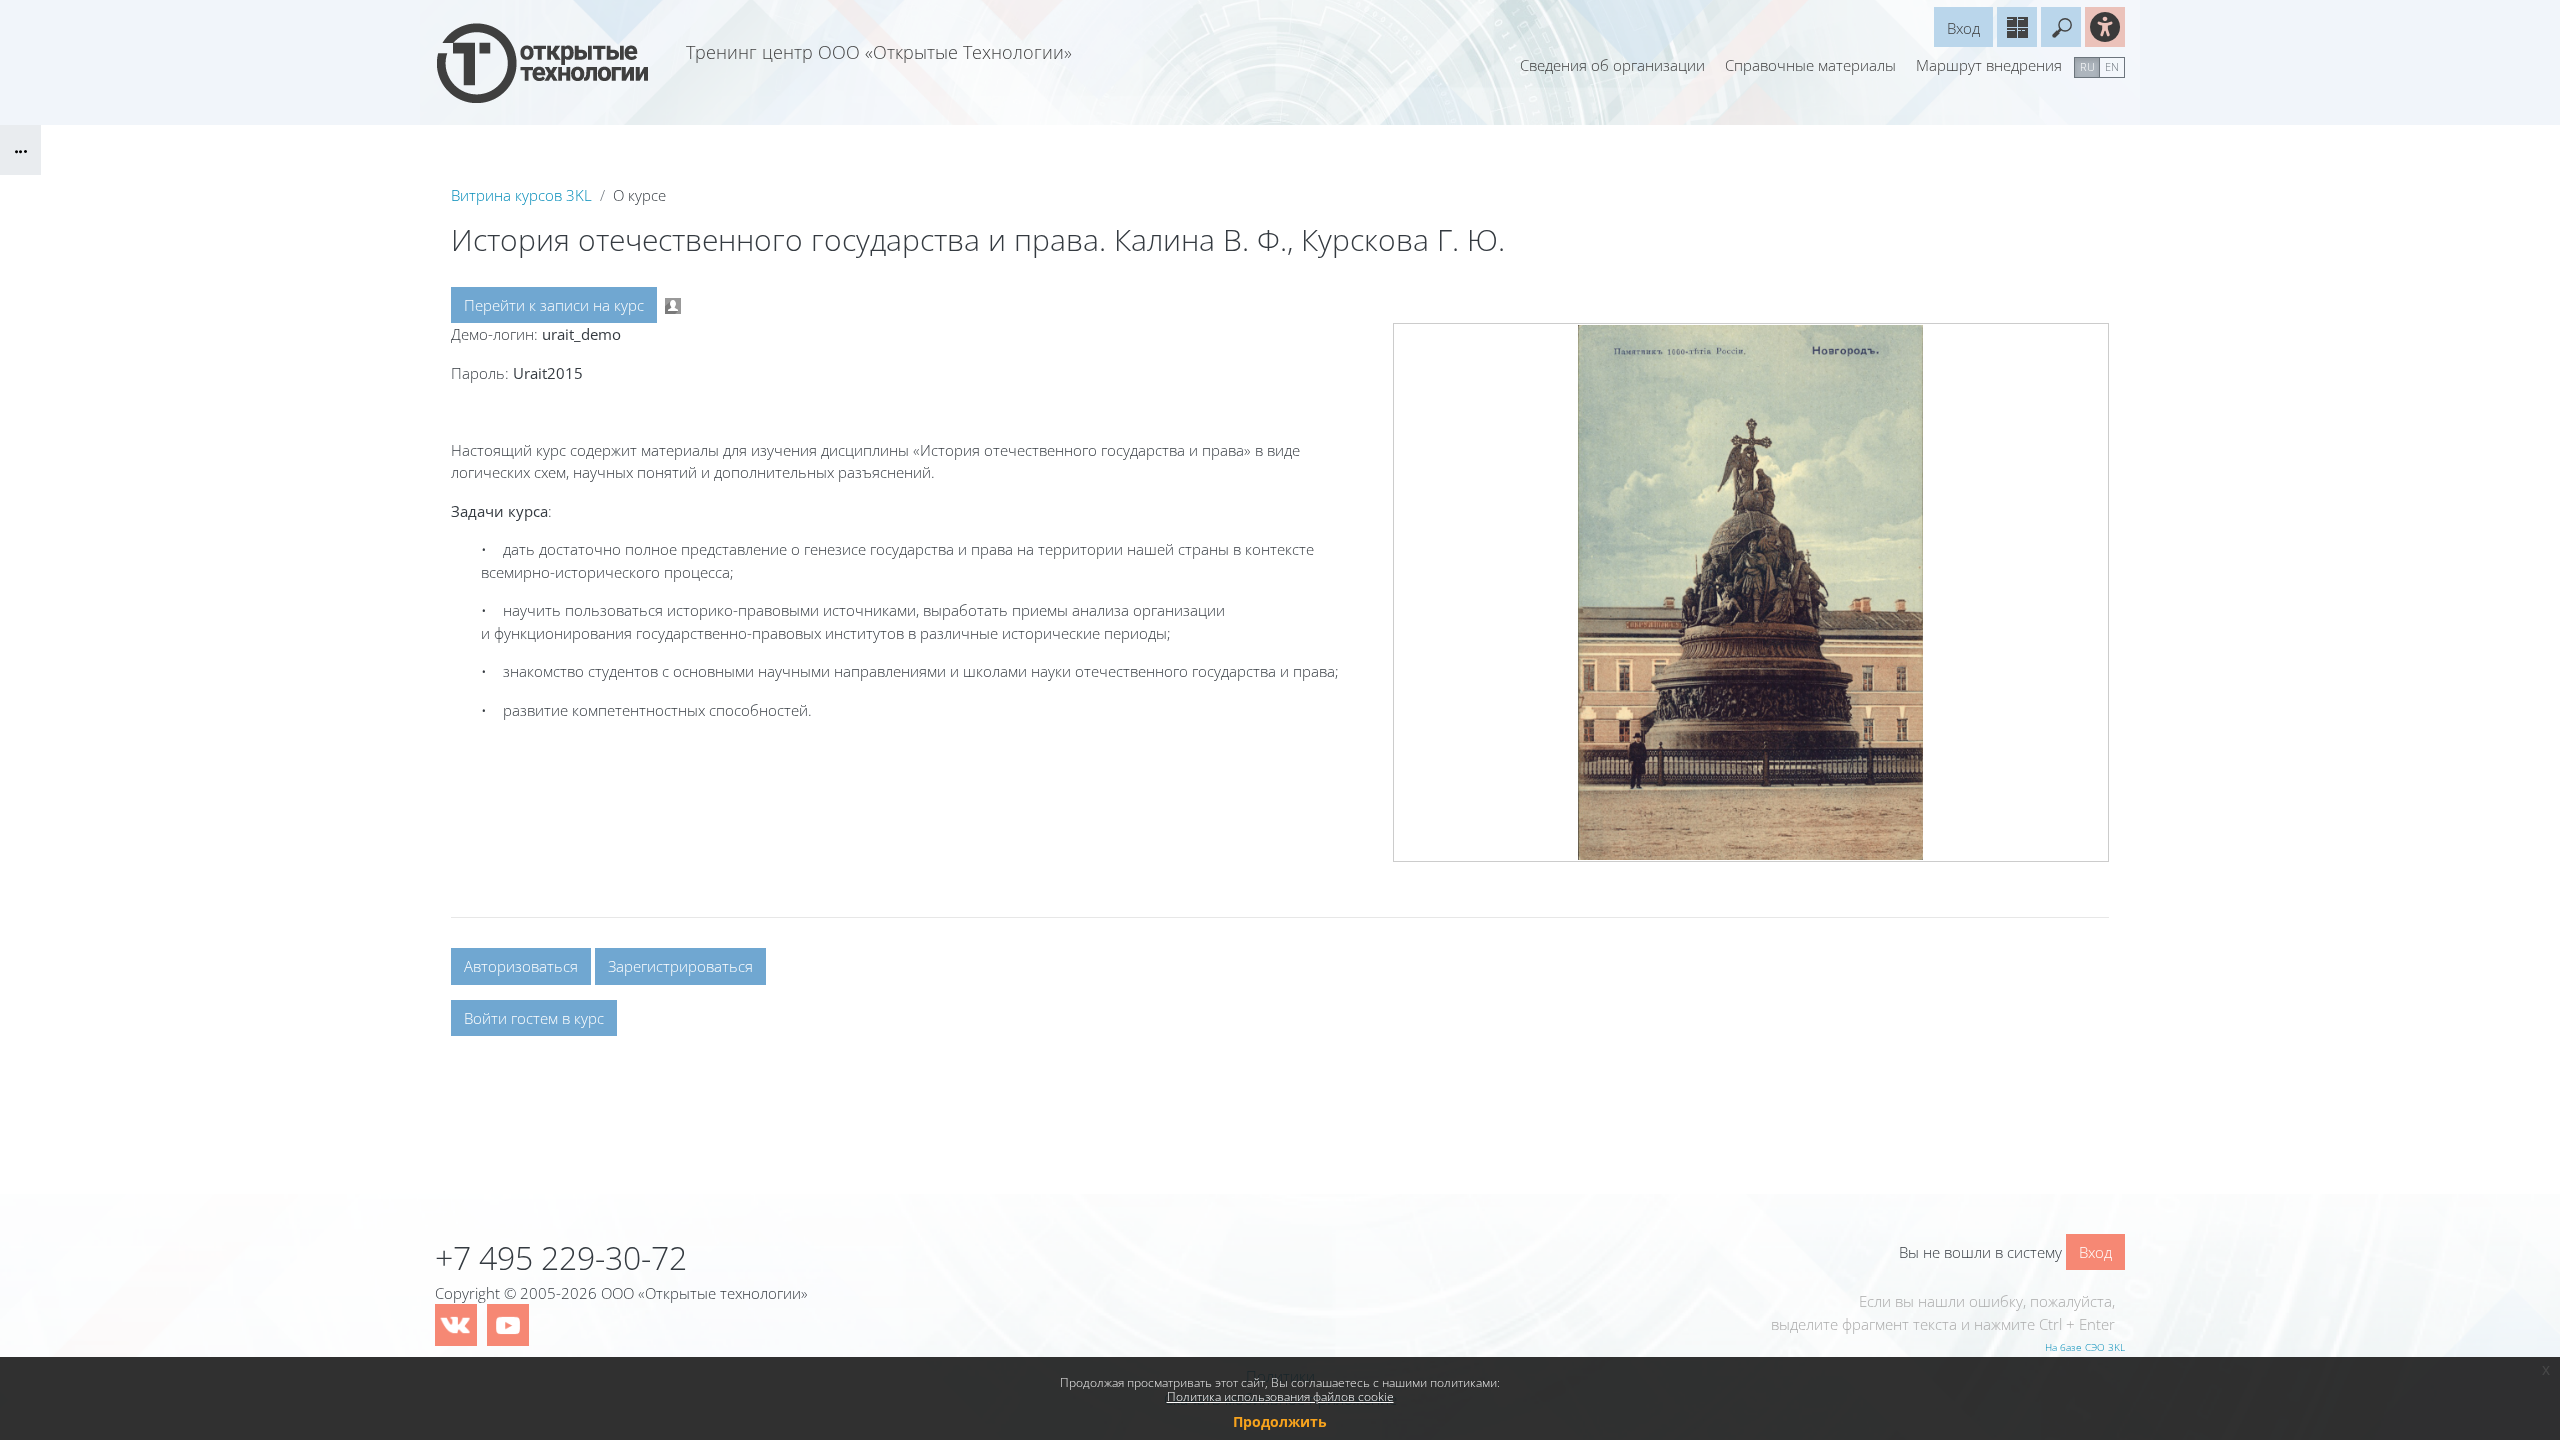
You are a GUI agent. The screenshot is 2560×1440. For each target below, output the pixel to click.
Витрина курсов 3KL (521, 195)
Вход (1963, 28)
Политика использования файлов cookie (1280, 1396)
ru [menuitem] (2087, 66)
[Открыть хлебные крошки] (20, 150)
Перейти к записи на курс (554, 305)
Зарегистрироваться (680, 966)
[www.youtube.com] (508, 1325)
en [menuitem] (2112, 66)
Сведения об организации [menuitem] (1612, 65)
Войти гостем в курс (534, 1018)
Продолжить (1280, 1421)
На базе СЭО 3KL (2085, 1347)
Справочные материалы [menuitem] (1810, 65)
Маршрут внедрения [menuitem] (1989, 65)
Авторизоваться (521, 966)
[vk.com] (456, 1325)
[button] (2061, 27)
